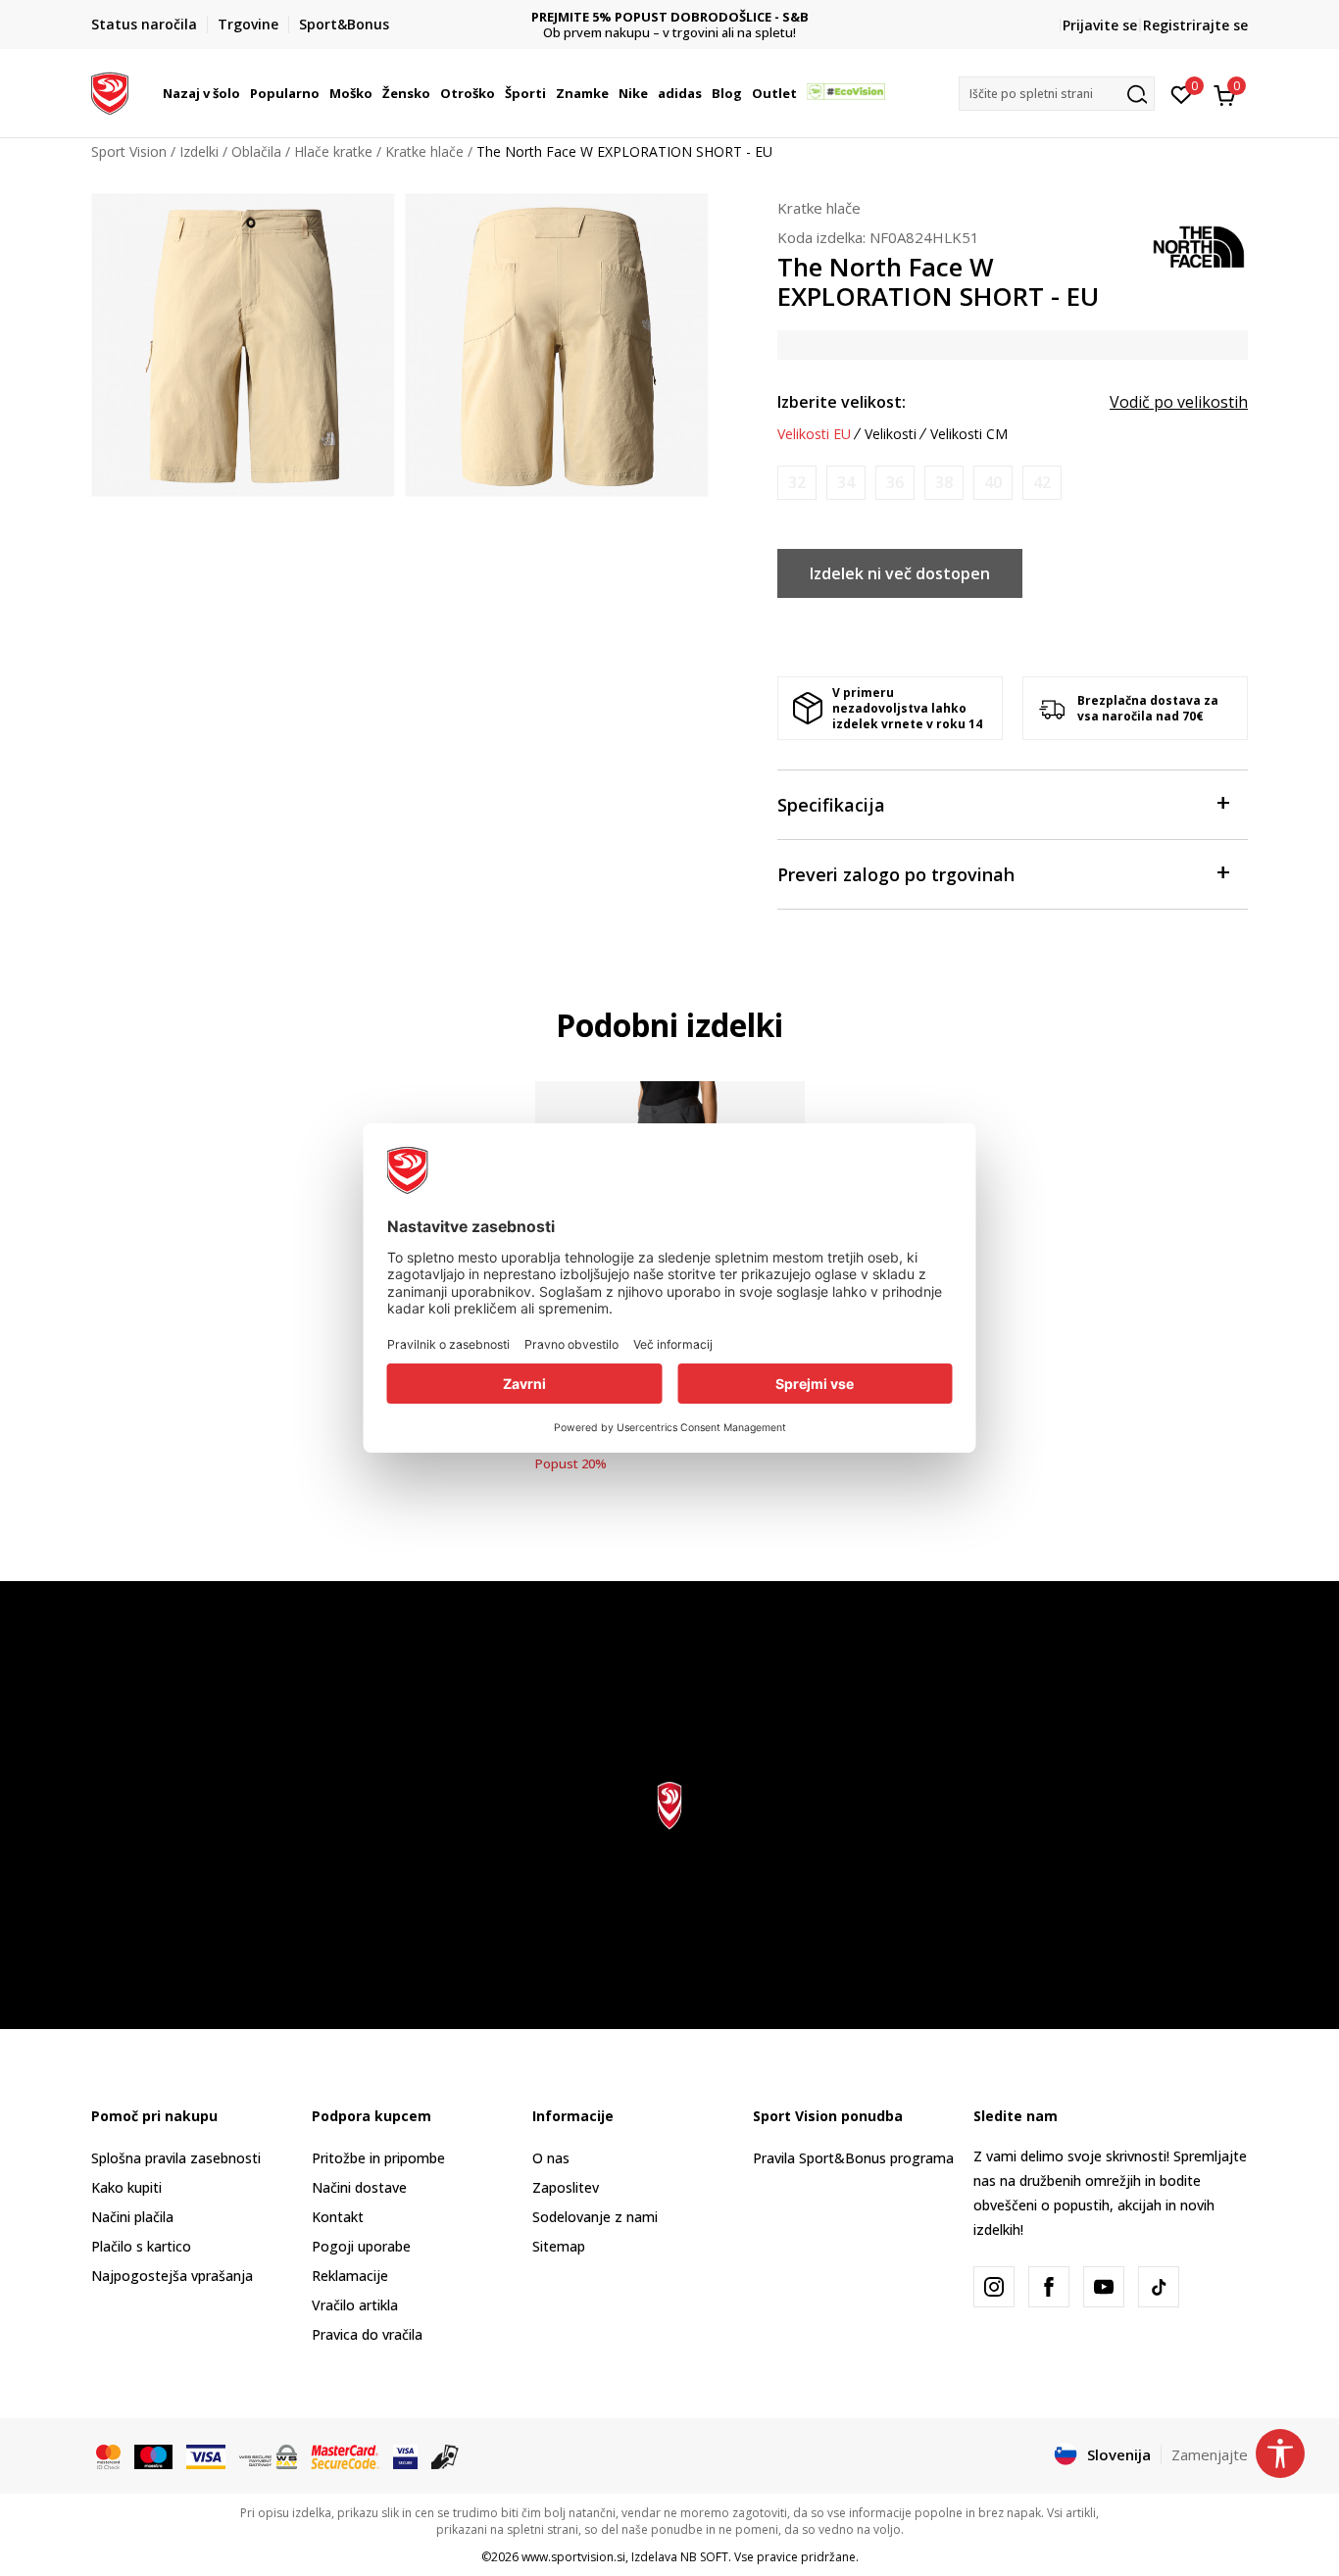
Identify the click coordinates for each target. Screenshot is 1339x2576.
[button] (243, 93)
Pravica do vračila (367, 2334)
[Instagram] (994, 2287)
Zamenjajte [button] (1210, 2454)
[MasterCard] (108, 2455)
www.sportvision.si (573, 2557)
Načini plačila (132, 2217)
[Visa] (206, 2455)
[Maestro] (153, 2455)
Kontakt (338, 2217)
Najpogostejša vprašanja (172, 2276)
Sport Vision (129, 151)
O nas (551, 2158)
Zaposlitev (566, 2187)
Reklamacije (350, 2276)
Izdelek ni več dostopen (900, 573)
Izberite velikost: (842, 402)
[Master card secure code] (345, 2455)
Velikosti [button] (891, 434)
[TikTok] (1159, 2287)
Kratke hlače (424, 151)
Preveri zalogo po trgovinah (896, 874)
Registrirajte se (1195, 25)
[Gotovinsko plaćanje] (446, 2455)
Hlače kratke (333, 151)
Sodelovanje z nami (595, 2217)
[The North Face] (1199, 245)
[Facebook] (1049, 2287)
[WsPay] (268, 2455)
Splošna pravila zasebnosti (176, 2158)
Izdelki (199, 151)
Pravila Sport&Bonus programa (853, 2158)
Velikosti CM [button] (969, 434)
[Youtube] (1104, 2287)
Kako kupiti (126, 2187)
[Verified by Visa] (405, 2455)
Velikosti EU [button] (814, 434)
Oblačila (256, 151)
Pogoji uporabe (361, 2246)
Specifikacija (831, 805)
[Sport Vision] (110, 91)
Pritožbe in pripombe (378, 2158)
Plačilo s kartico (141, 2246)
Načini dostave (359, 2187)
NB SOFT (704, 2557)
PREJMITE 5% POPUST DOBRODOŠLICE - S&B (670, 17)
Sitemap (559, 2246)
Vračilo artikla (355, 2305)
